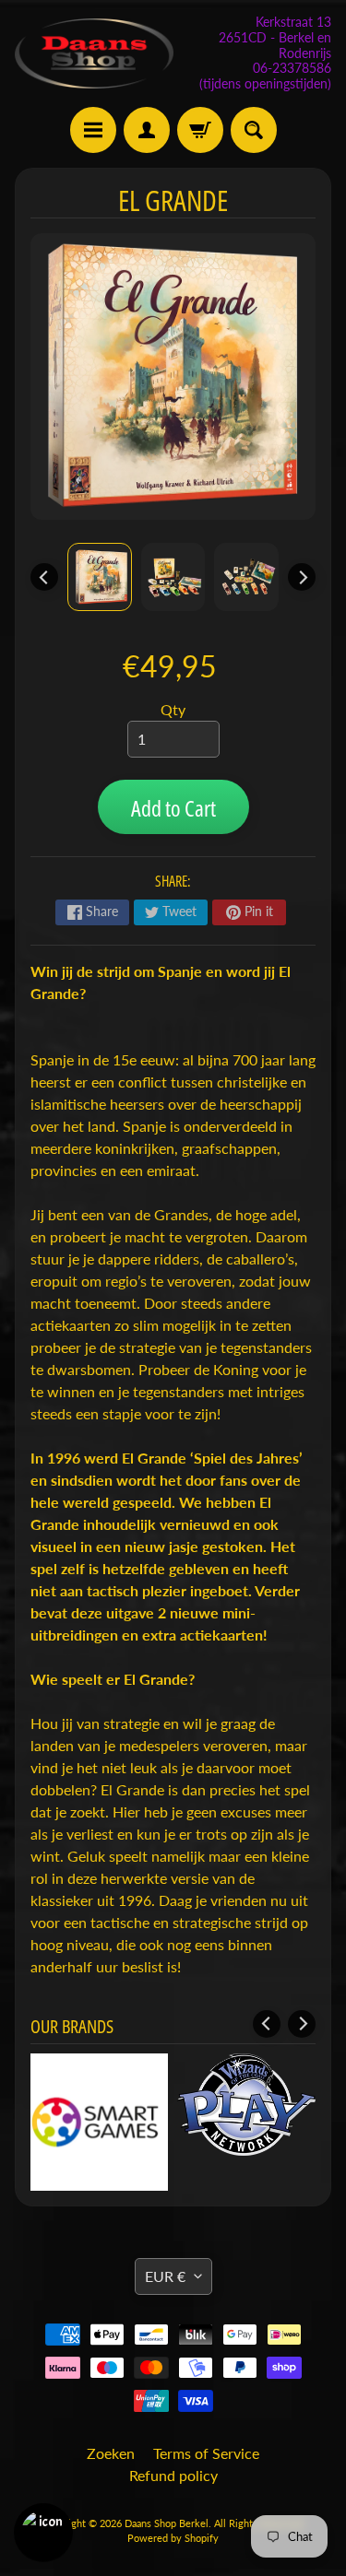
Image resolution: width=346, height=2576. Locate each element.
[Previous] (44, 577)
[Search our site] (254, 130)
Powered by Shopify (173, 2538)
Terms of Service (206, 2453)
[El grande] (100, 577)
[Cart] (200, 130)
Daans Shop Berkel (167, 2523)
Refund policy (173, 2475)
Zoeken (111, 2453)
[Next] (302, 577)
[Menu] (93, 130)
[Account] (147, 130)
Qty (173, 709)
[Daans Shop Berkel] (94, 53)
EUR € (165, 2276)
